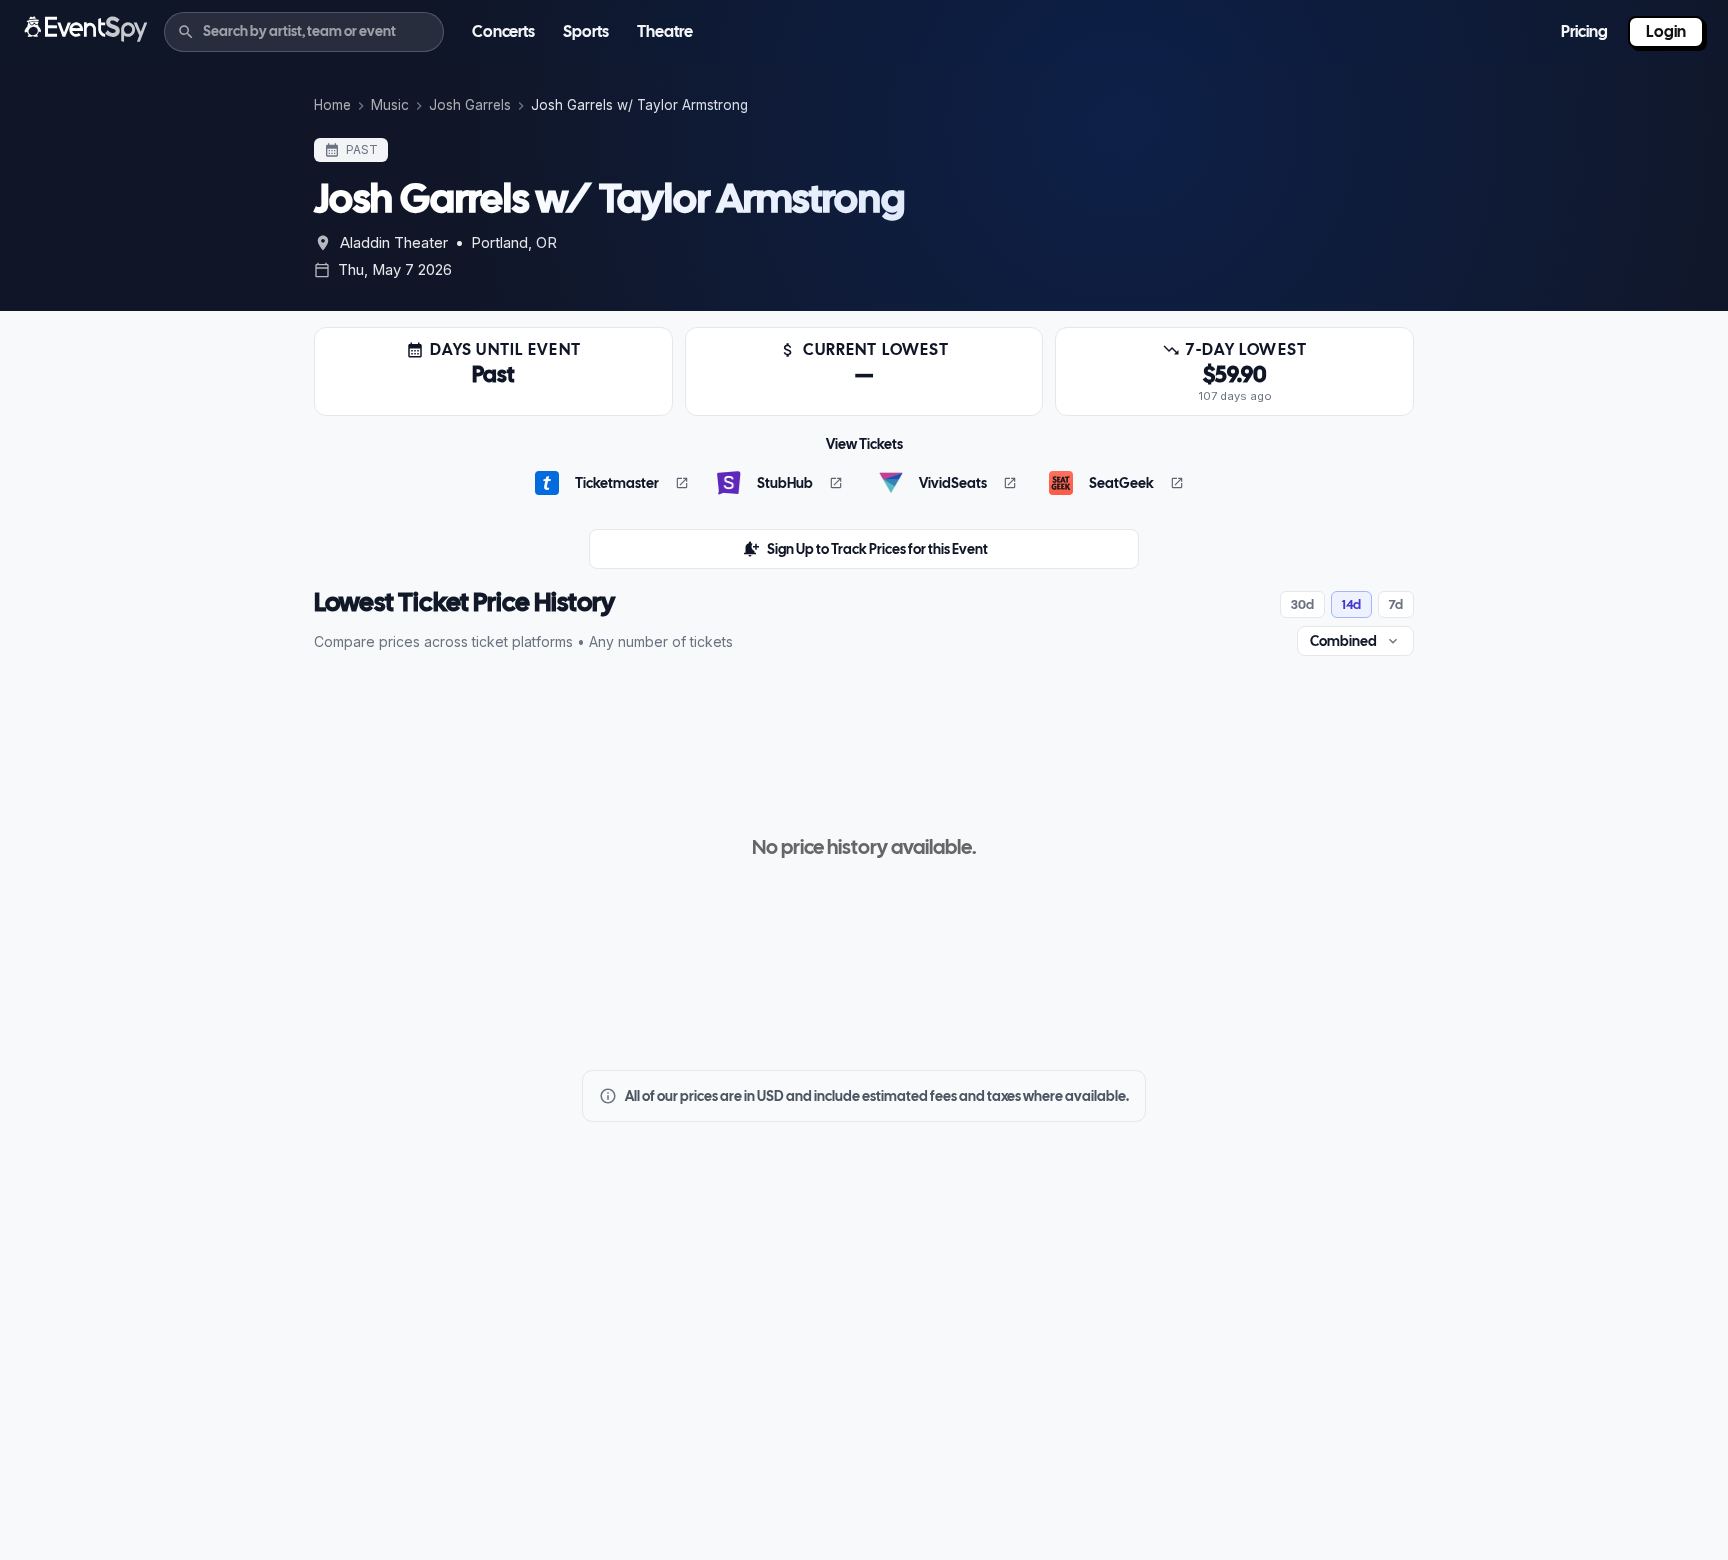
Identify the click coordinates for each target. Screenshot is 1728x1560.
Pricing (1584, 31)
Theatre (665, 31)
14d (1351, 604)
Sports (586, 31)
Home (332, 105)
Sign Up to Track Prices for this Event (877, 549)
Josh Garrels (470, 105)
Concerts (503, 31)
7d (1396, 604)
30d (1302, 604)
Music (390, 105)
